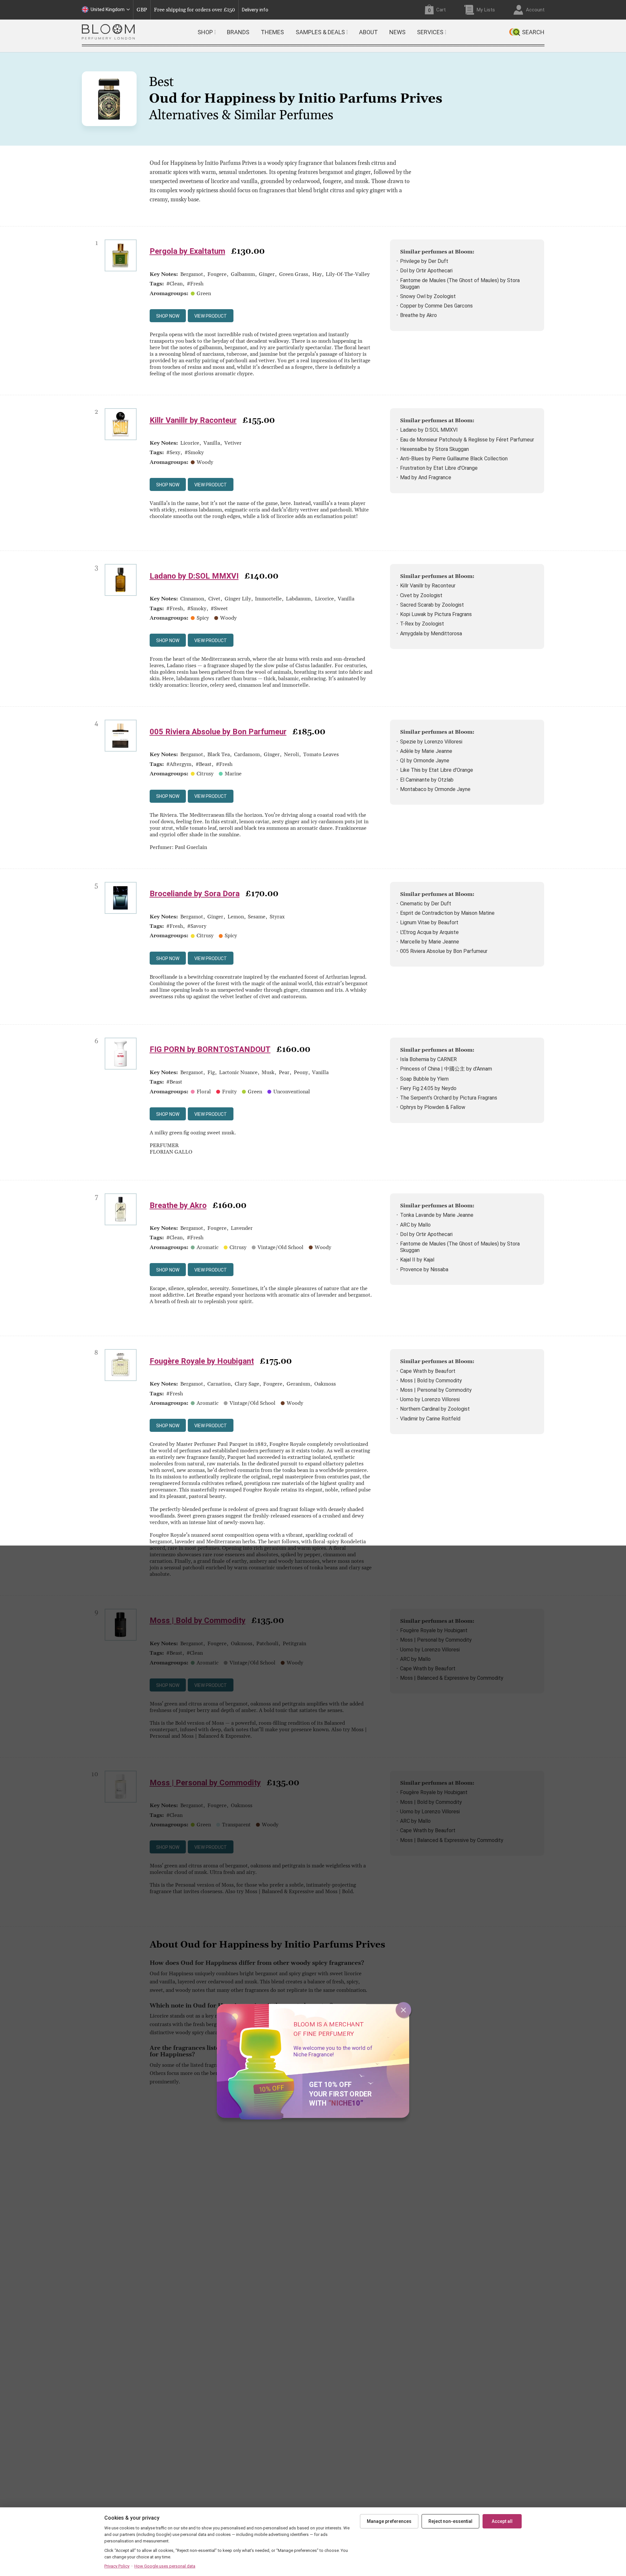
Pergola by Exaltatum (187, 251)
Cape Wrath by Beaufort (428, 1371)
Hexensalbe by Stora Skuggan (434, 449)
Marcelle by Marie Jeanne (430, 942)
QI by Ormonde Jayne (425, 761)
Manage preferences (389, 2521)
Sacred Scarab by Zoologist (432, 605)
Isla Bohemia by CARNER (428, 1059)
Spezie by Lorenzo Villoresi (431, 742)
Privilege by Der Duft (424, 261)
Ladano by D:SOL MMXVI (429, 430)
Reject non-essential (450, 2521)
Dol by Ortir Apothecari (426, 271)
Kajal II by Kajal (417, 1260)
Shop (205, 32)
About (368, 32)
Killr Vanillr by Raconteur (193, 420)
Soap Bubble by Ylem (424, 1079)
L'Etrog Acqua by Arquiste (429, 932)
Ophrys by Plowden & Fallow (433, 1107)
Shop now (168, 316)
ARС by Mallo (415, 1225)
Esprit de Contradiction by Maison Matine (447, 913)
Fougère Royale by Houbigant (202, 1361)
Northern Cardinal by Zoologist (435, 1409)
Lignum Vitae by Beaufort (429, 922)
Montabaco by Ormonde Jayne (435, 789)
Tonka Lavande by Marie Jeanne (437, 1215)
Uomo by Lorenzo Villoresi (430, 1399)
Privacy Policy (117, 2566)
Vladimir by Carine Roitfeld (430, 1419)
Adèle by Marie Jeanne (426, 751)
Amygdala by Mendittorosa (431, 633)
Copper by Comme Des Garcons (436, 306)
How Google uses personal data (165, 2566)
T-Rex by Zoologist (422, 624)
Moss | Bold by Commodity (431, 1381)
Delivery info (255, 10)
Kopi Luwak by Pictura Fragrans (436, 614)
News (397, 32)
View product (211, 316)
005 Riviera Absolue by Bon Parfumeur (218, 732)
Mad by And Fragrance (426, 477)
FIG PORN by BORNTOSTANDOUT (210, 1049)
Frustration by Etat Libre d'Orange (439, 468)
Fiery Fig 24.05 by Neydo (428, 1088)
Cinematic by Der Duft (426, 904)
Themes (272, 32)
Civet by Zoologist (421, 595)
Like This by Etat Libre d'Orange (437, 770)
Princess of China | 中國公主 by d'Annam (446, 1069)
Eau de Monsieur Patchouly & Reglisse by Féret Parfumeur (467, 440)
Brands (238, 32)
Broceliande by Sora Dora (195, 894)
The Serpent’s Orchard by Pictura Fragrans (449, 1098)
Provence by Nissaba (424, 1269)
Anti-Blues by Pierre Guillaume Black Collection (454, 459)
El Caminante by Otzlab (427, 780)
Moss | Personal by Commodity (436, 1390)
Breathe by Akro (418, 315)
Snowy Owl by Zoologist (428, 296)
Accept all (502, 2521)
